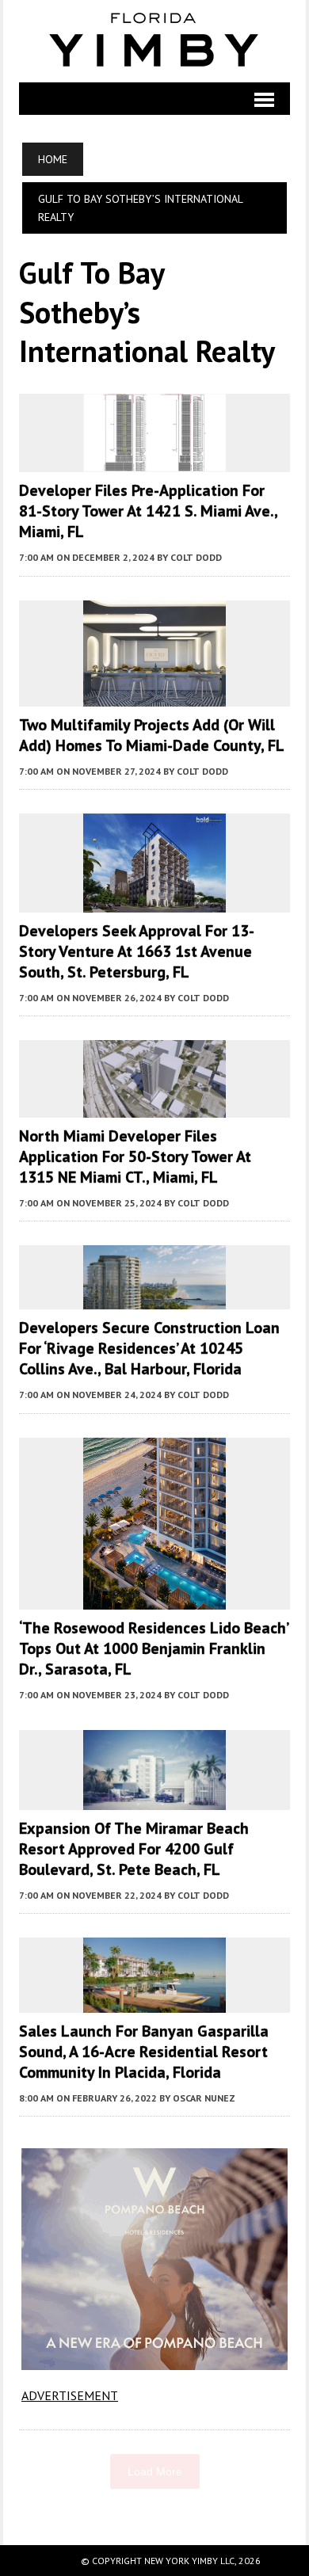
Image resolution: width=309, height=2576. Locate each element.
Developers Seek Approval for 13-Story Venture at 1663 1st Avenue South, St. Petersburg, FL (137, 951)
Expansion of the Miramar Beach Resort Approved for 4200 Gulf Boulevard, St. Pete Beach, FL (134, 1849)
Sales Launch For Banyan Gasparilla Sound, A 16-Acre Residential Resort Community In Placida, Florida (144, 2052)
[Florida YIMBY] (154, 41)
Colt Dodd (196, 557)
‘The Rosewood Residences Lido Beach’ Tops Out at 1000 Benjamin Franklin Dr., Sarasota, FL (153, 1648)
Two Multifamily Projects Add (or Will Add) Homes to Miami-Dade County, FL (152, 735)
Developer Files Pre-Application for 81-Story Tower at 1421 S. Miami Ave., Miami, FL (148, 511)
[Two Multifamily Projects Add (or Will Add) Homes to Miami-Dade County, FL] (154, 695)
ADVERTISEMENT (70, 2395)
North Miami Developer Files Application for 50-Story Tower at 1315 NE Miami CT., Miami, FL (135, 1157)
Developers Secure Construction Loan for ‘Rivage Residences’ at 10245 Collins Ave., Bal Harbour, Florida (149, 1348)
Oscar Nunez (204, 2098)
